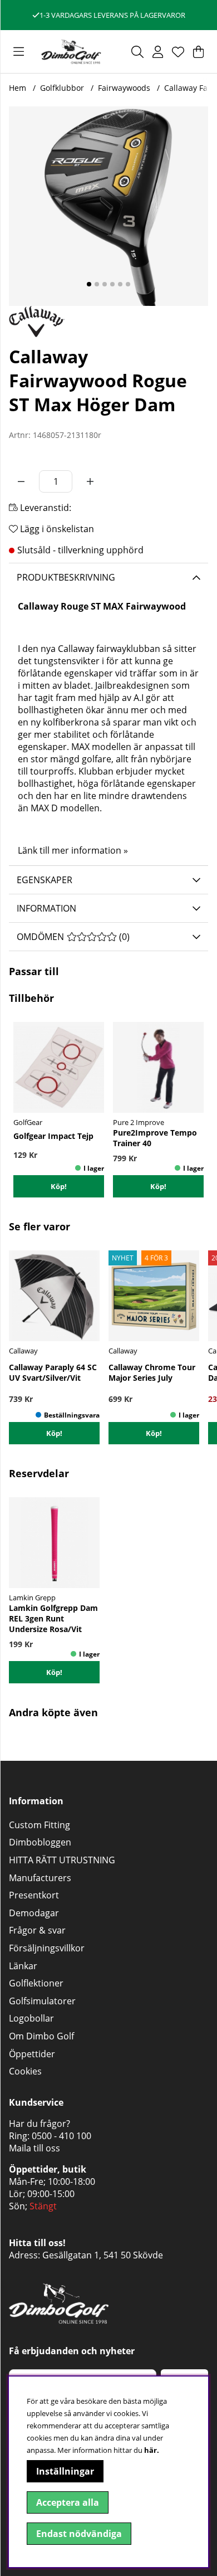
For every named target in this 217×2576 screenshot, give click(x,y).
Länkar (23, 1966)
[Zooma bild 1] (108, 206)
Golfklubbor (62, 88)
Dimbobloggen (40, 1842)
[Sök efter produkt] (137, 52)
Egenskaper (45, 880)
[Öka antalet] (90, 481)
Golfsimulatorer (42, 2001)
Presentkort (34, 1895)
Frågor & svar (37, 1930)
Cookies (25, 2071)
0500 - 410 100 (61, 2136)
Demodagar (34, 1913)
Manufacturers (40, 1878)
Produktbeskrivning (66, 577)
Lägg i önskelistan (56, 529)
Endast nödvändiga (79, 2534)
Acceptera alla (68, 2502)
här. (152, 2450)
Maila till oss (34, 2148)
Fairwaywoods (124, 88)
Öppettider (32, 2054)
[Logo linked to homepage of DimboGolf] (71, 52)
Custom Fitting (40, 1825)
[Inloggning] (158, 52)
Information (46, 908)
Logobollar (31, 2018)
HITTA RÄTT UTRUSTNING (62, 1860)
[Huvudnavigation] (19, 52)
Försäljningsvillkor (47, 1948)
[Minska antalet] (21, 481)
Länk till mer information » (73, 850)
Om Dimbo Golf (41, 2036)
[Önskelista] (178, 52)
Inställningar (65, 2471)
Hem (18, 88)
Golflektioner (36, 1983)
